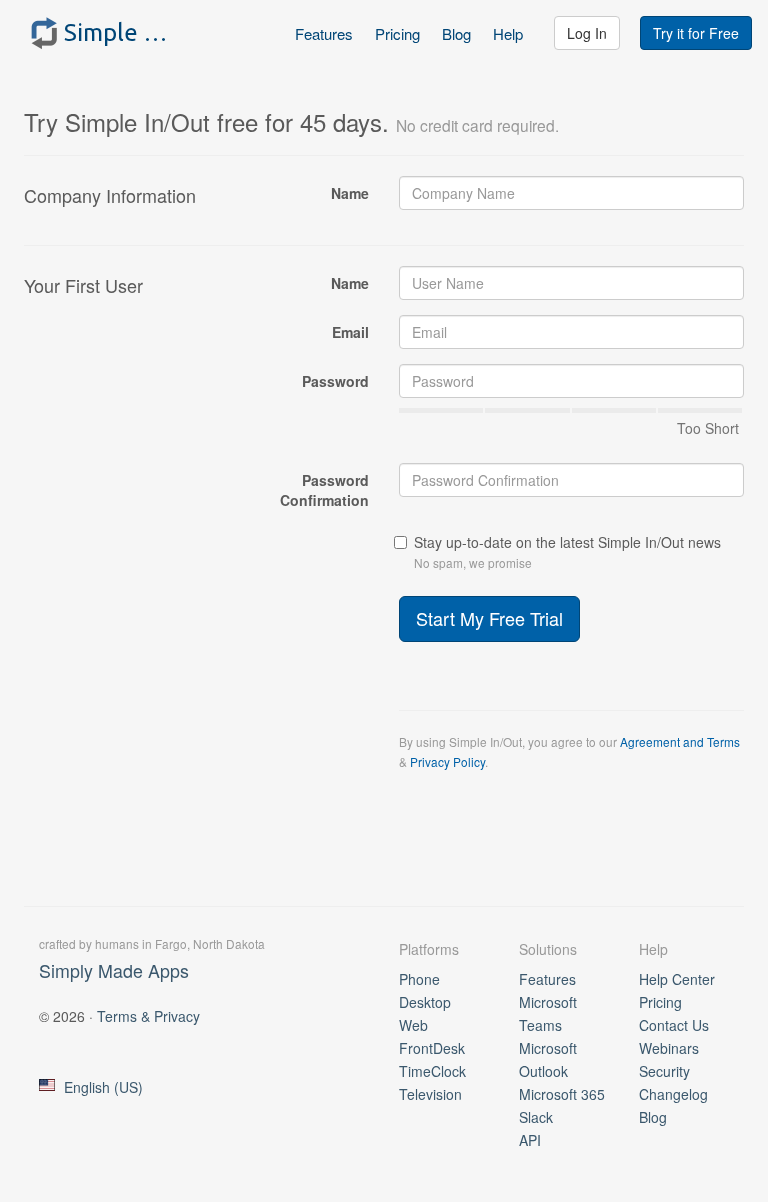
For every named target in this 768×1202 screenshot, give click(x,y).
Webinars (669, 1048)
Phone (419, 979)
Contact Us (674, 1025)
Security (664, 1071)
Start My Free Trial (489, 618)
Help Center (677, 979)
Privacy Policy (447, 761)
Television (430, 1094)
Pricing (397, 33)
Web (413, 1025)
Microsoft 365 (562, 1094)
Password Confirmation (324, 490)
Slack (536, 1117)
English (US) (103, 1087)
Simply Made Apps (114, 970)
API (530, 1140)
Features (324, 33)
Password (335, 381)
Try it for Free (696, 33)
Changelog (673, 1094)
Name (350, 193)
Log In (587, 33)
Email (350, 332)
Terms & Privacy (148, 1016)
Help (508, 33)
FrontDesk (432, 1048)
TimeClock (432, 1071)
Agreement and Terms (680, 741)
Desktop (425, 1002)
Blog (456, 33)
